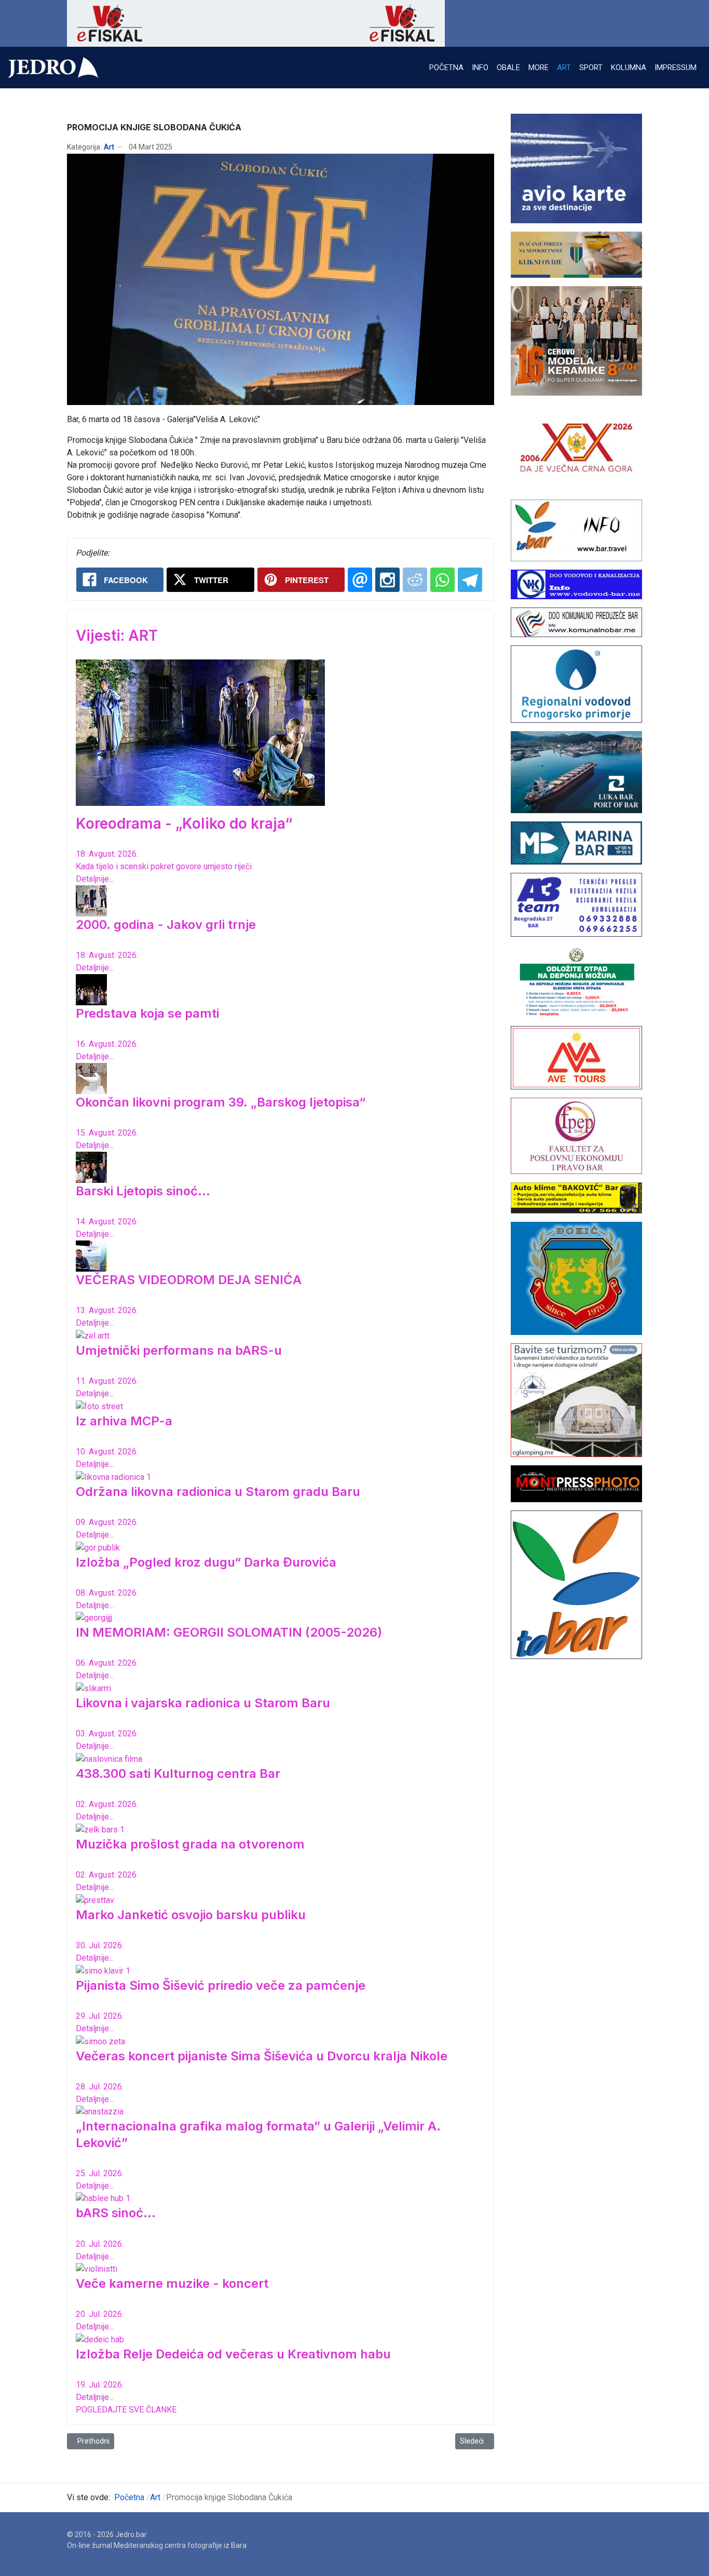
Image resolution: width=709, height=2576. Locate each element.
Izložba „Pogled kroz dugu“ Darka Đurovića (206, 1562)
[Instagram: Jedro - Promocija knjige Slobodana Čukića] (387, 580)
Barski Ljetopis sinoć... (143, 1191)
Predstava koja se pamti (147, 1013)
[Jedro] (53, 68)
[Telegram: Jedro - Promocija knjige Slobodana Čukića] (470, 580)
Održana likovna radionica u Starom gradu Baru (218, 1492)
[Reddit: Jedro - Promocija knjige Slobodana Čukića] (415, 580)
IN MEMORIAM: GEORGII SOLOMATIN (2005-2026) (229, 1632)
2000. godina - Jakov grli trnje (166, 925)
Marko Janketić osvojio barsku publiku (191, 1915)
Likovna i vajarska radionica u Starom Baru (203, 1703)
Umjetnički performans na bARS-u (179, 1350)
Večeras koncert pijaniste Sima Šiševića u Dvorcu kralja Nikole (262, 2056)
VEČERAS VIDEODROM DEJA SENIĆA (189, 1280)
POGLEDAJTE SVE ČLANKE (126, 2410)
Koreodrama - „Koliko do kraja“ (184, 824)
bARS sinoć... (116, 2213)
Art (109, 147)
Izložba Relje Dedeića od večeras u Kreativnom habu (233, 2354)
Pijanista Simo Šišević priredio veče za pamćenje (221, 1985)
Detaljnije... (95, 879)
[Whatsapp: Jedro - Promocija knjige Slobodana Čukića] (442, 580)
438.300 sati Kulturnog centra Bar (178, 1773)
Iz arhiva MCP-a (124, 1421)
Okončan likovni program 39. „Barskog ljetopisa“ (221, 1102)
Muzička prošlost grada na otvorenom (190, 1844)
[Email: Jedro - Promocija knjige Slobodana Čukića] (360, 580)
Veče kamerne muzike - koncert (172, 2283)
